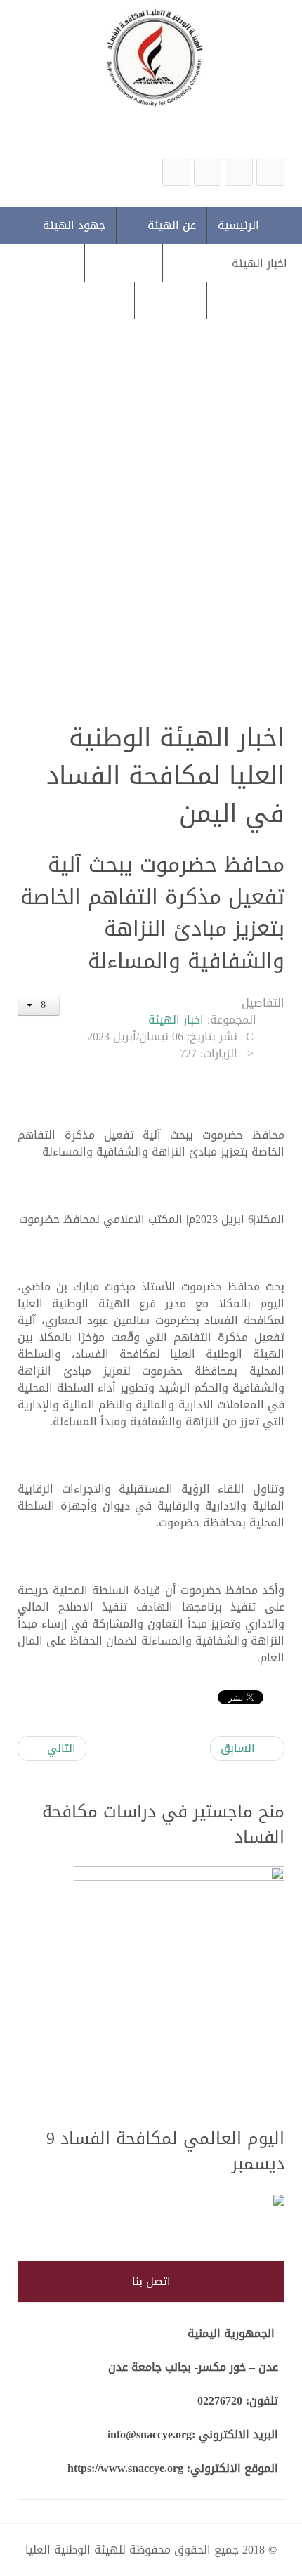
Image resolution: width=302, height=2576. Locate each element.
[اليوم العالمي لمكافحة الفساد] (179, 2201)
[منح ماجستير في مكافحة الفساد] (179, 1988)
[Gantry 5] (151, 57)
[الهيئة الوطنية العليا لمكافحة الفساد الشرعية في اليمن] (270, 172)
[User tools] (39, 1005)
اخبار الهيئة (176, 1020)
